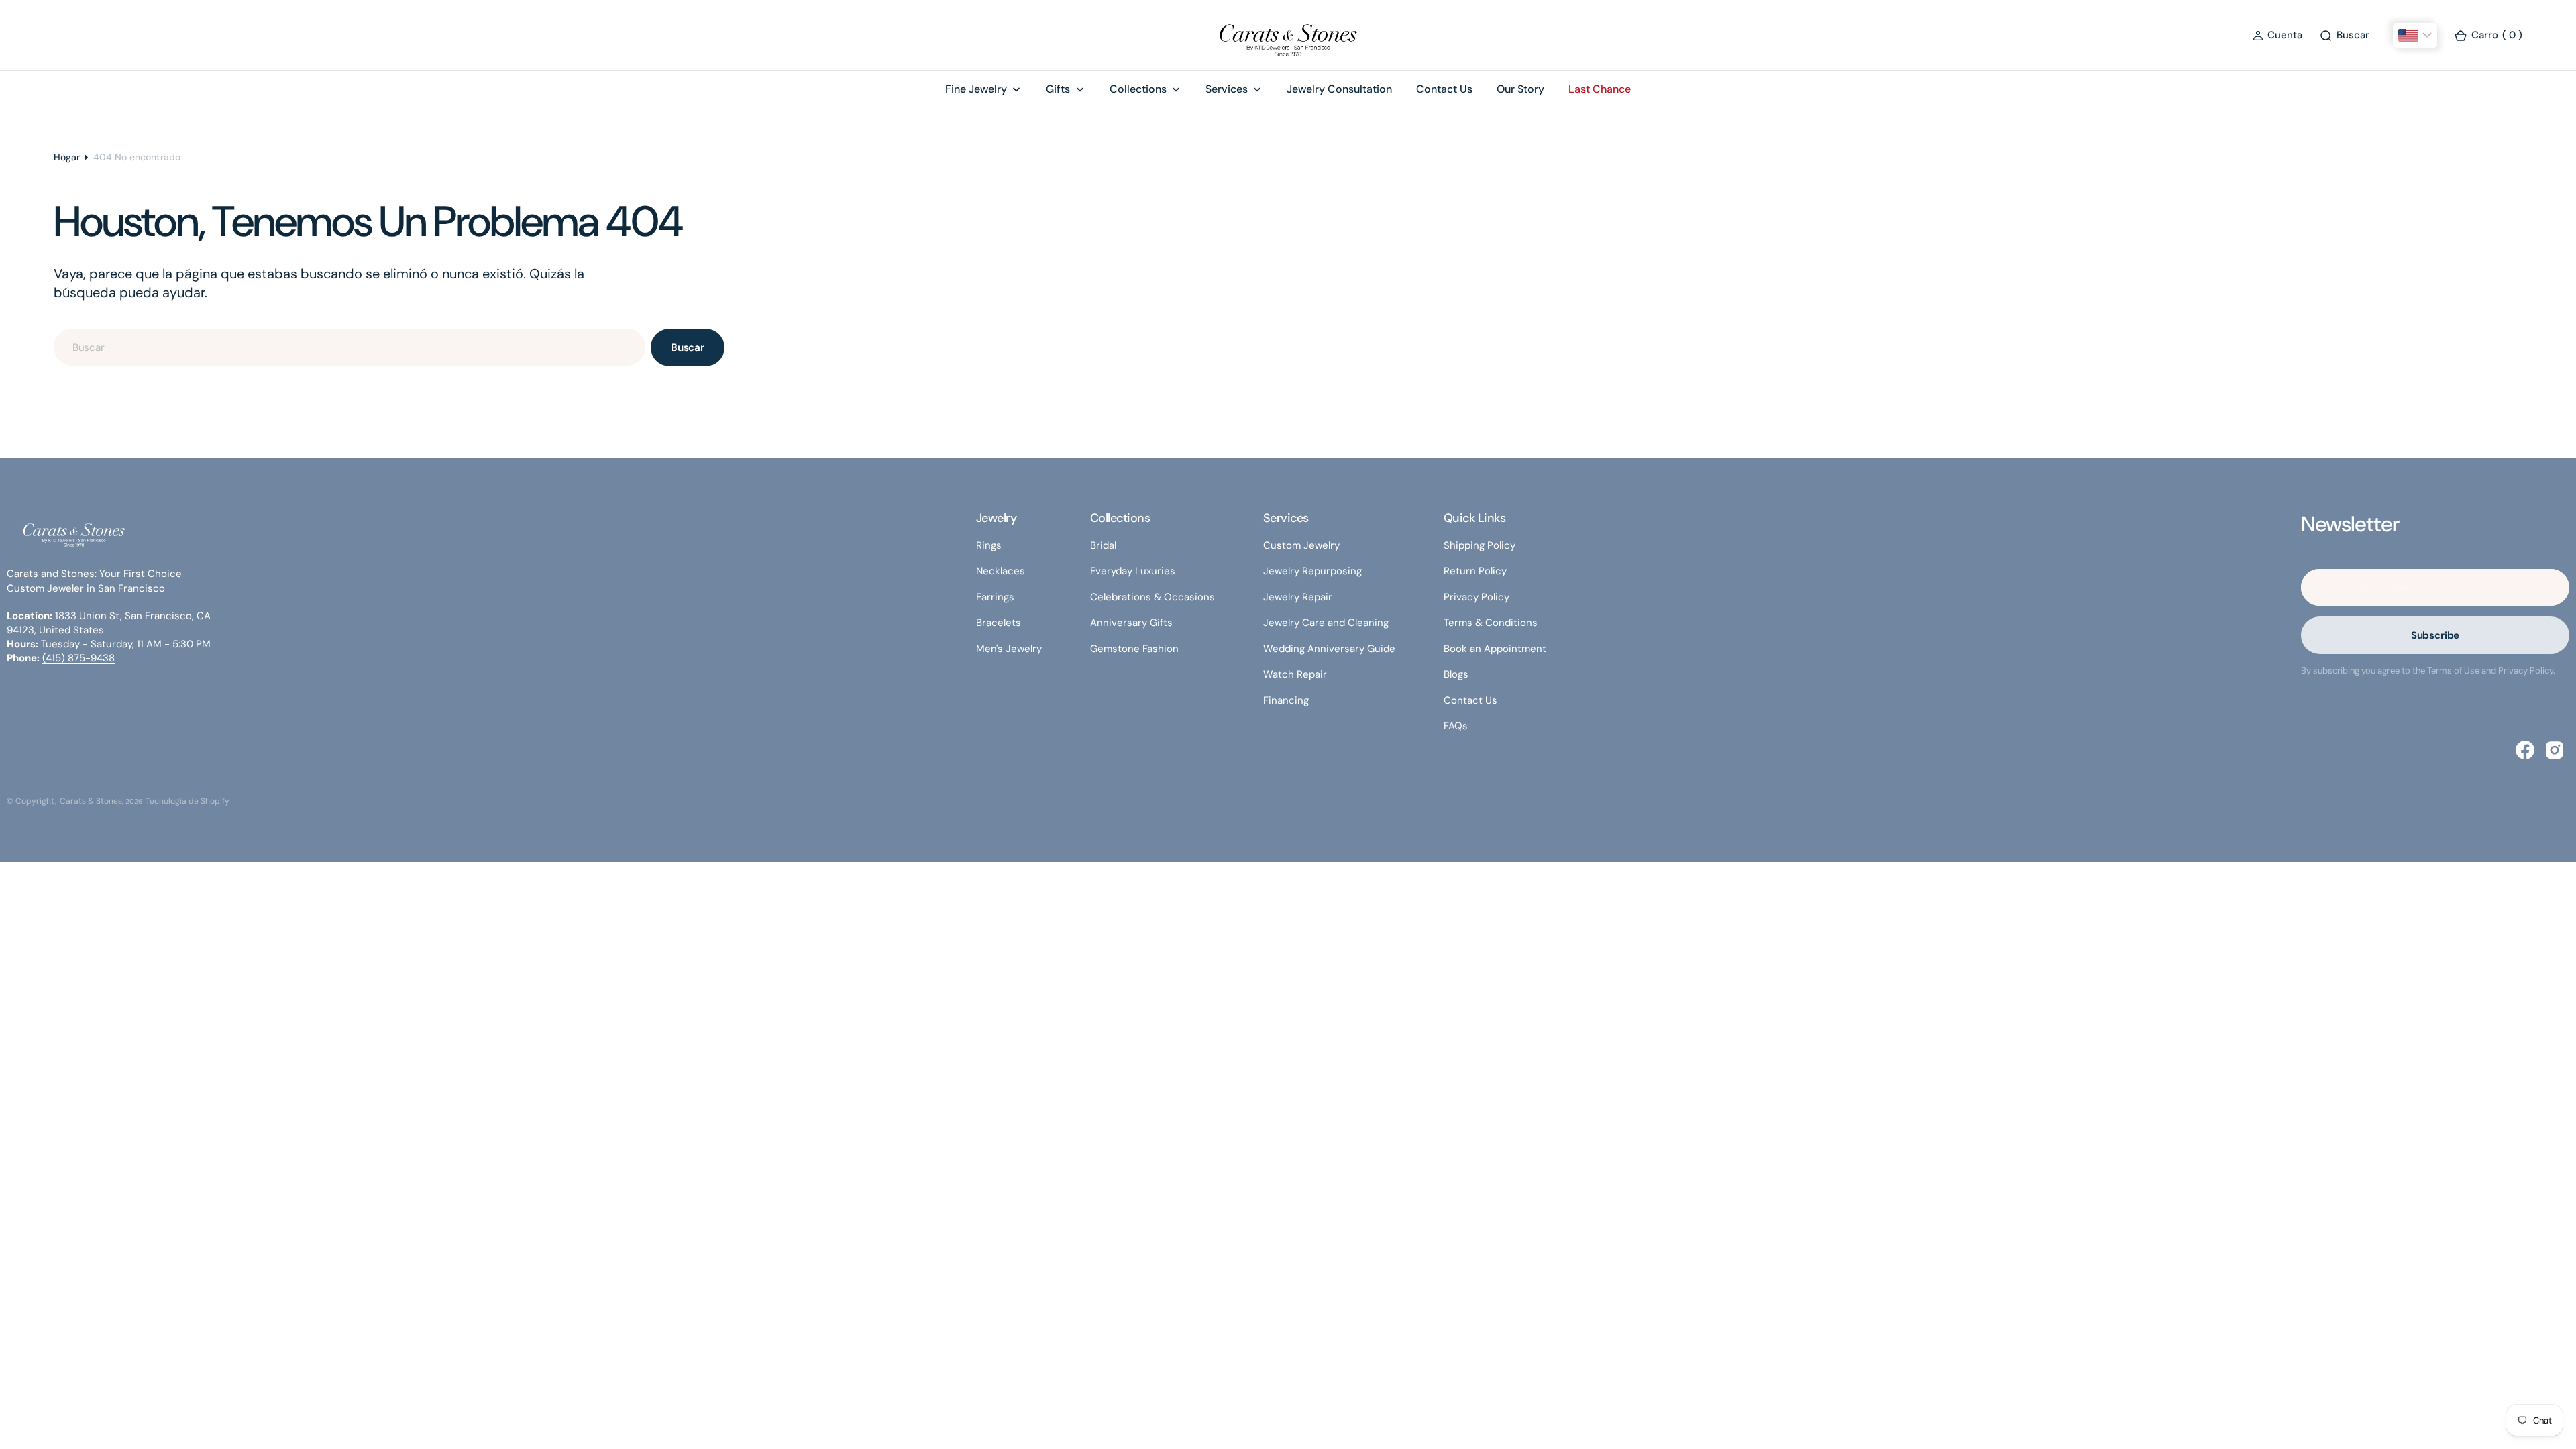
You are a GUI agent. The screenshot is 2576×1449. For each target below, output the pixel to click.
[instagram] (2555, 750)
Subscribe (2435, 635)
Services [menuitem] (1227, 89)
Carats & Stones (91, 801)
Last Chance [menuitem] (1600, 89)
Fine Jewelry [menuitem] (976, 89)
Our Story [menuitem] (1520, 89)
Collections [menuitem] (1138, 89)
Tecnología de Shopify (187, 801)
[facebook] (2525, 750)
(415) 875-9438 (78, 658)
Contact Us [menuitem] (1444, 89)
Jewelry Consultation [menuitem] (1339, 89)
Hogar (67, 157)
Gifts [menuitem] (1058, 89)
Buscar (688, 347)
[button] (2277, 35)
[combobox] (350, 347)
